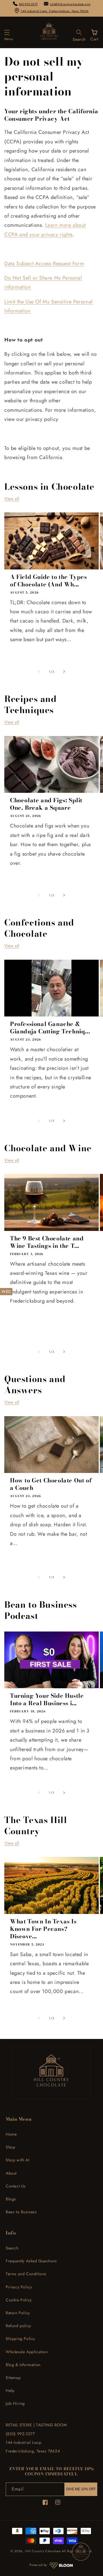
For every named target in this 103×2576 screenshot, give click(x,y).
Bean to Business (21, 2212)
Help (10, 2390)
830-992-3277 (28, 4)
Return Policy (18, 2313)
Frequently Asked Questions (31, 2261)
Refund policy (18, 2326)
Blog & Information (23, 2365)
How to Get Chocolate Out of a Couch (51, 1484)
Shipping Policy (20, 2339)
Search (12, 2248)
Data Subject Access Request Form (44, 264)
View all (12, 499)
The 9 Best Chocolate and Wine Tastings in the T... (47, 1242)
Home (11, 2134)
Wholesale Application (27, 2352)
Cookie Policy (19, 2300)
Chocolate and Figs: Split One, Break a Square (46, 804)
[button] (9, 32)
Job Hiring (15, 2403)
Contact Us (16, 2186)
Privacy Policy (19, 2287)
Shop (10, 2147)
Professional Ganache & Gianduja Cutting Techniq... (50, 1028)
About (11, 2173)
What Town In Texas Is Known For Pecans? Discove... (43, 1929)
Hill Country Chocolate (43, 2551)
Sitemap (13, 2378)
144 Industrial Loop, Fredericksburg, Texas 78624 (55, 11)
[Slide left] (39, 672)
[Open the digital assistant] (81, 2552)
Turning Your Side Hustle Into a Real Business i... (47, 1699)
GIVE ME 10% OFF (81, 2489)
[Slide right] (64, 672)
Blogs (11, 2199)
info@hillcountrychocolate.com (70, 4)
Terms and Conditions (26, 2274)
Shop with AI (17, 2160)
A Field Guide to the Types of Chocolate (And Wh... (48, 581)
